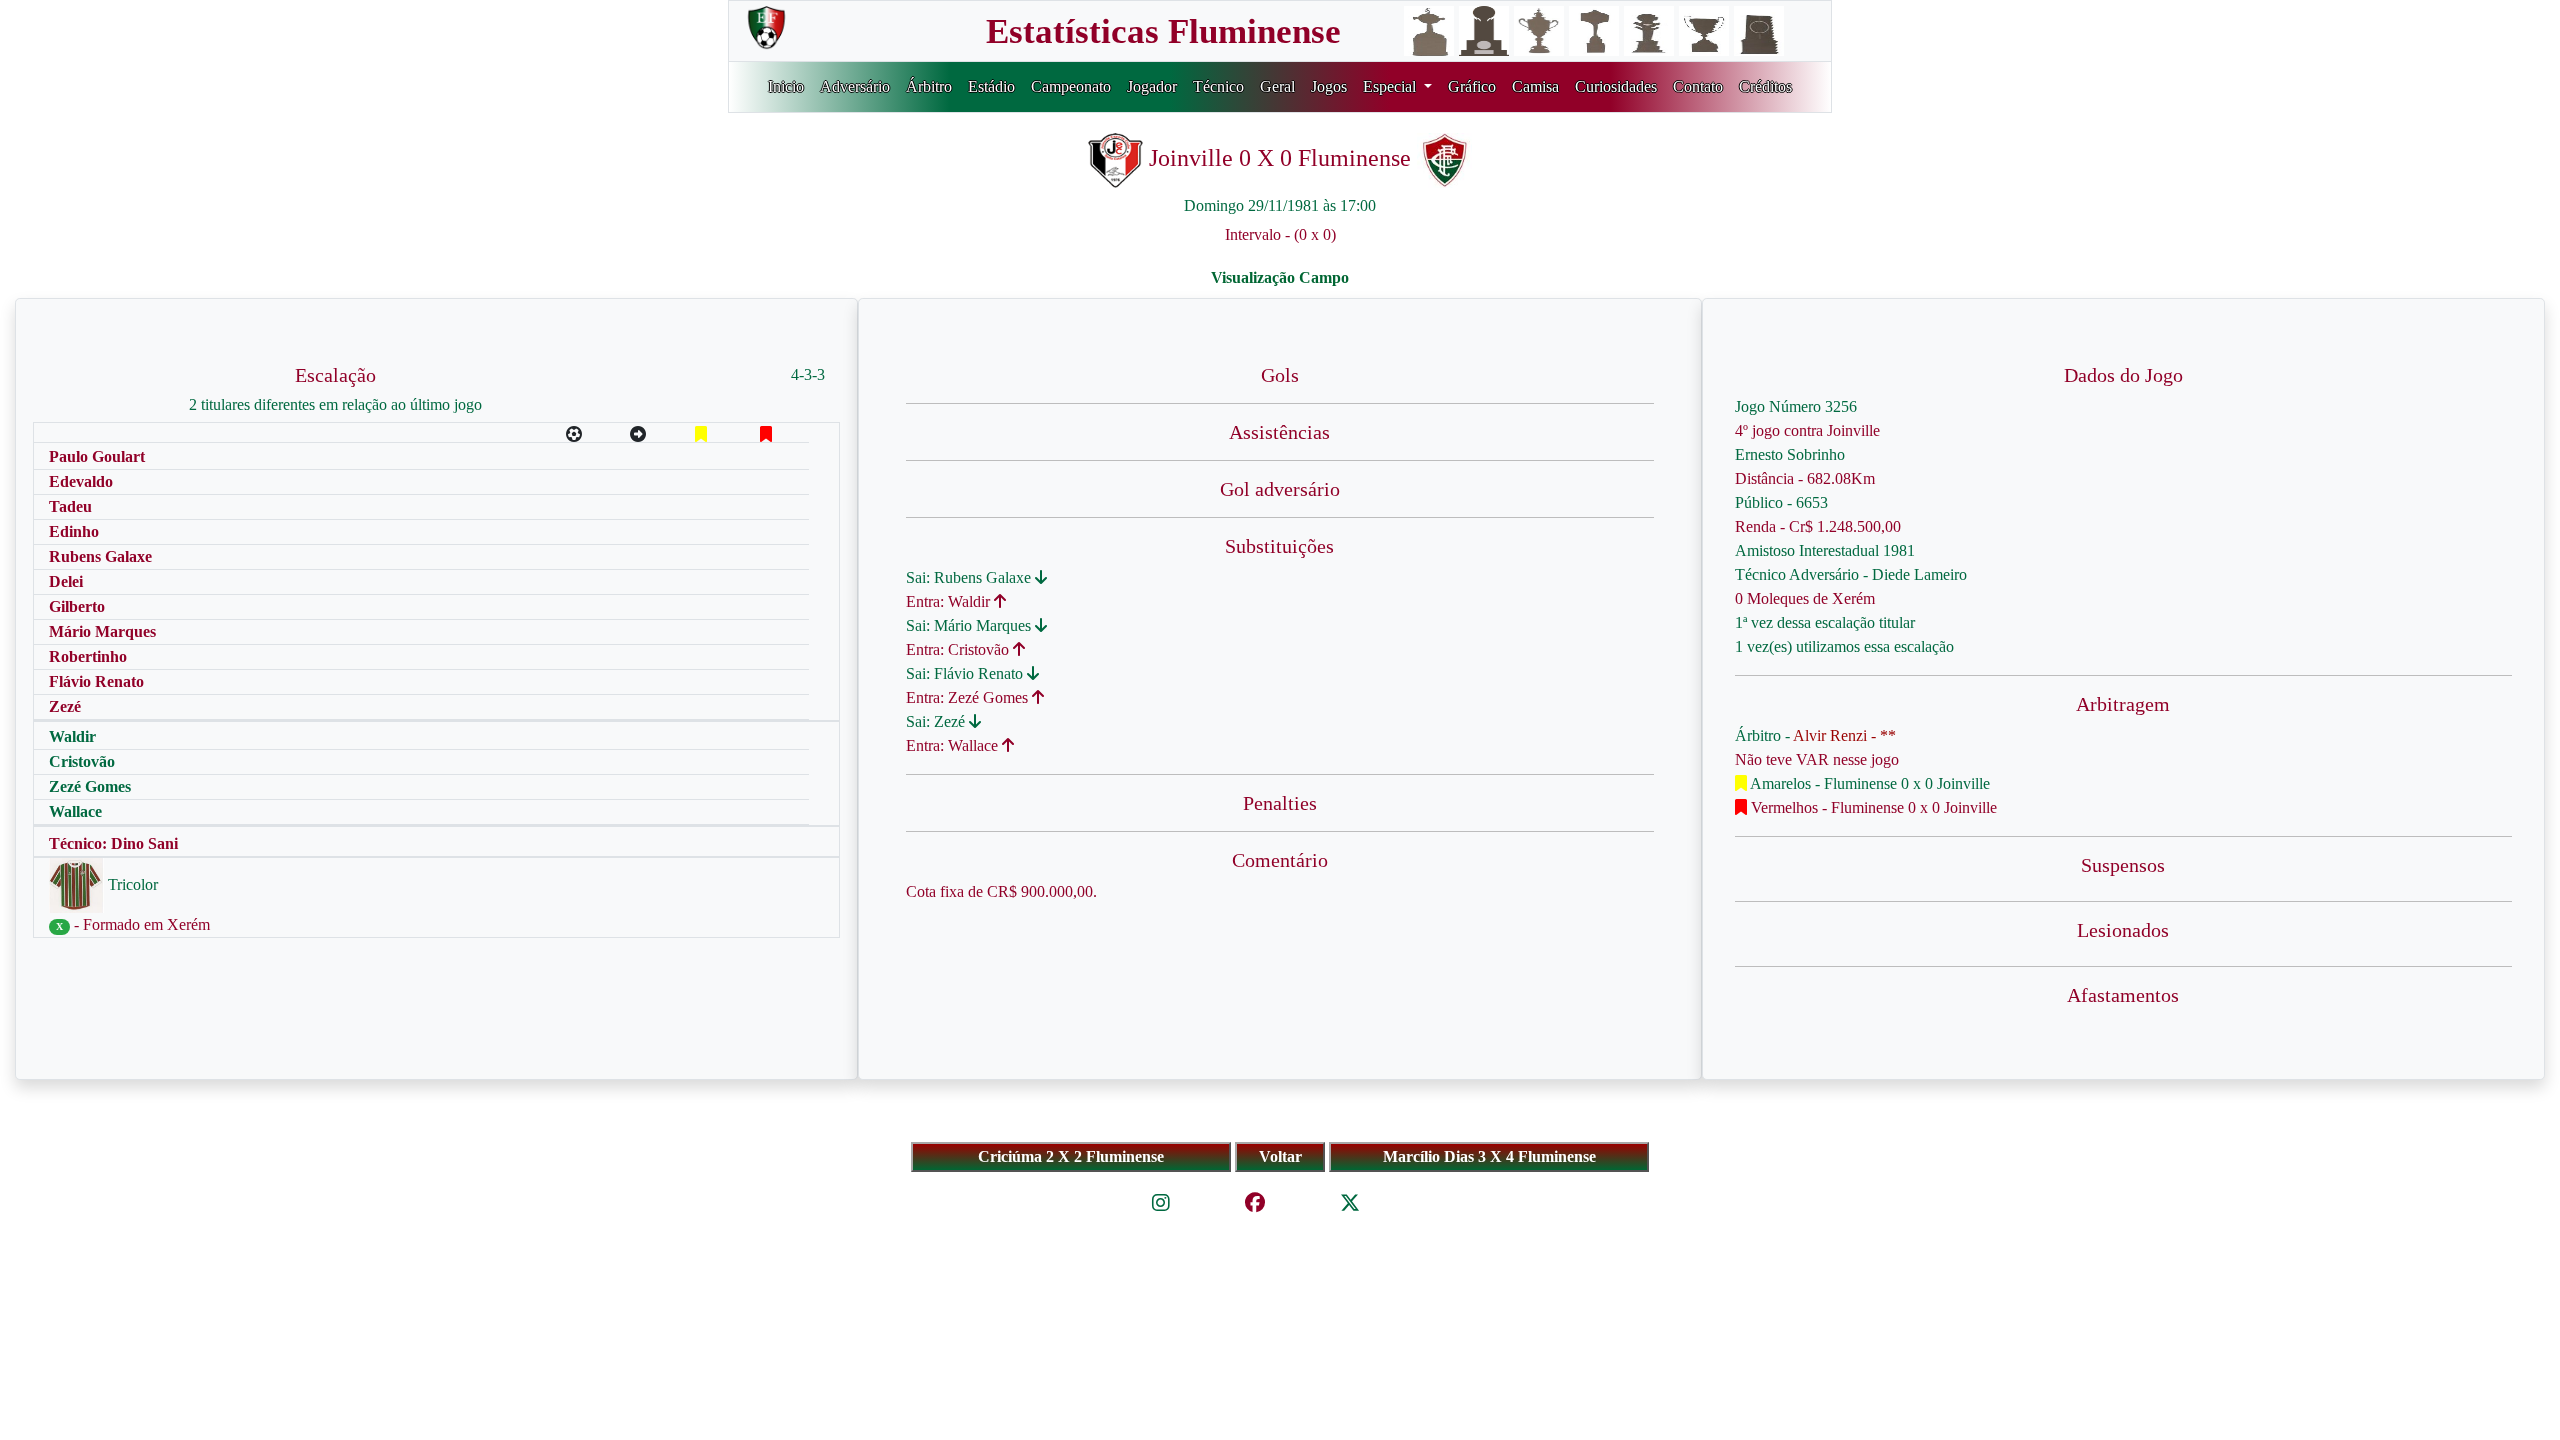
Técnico (1218, 86)
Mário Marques (102, 631)
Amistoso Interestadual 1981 (1825, 550)
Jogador (1152, 86)
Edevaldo (81, 481)
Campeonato (1071, 86)
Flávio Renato (96, 681)
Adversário (855, 86)
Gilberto (77, 606)
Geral (1277, 86)
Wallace (75, 811)
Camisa (1535, 86)
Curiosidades (1616, 86)
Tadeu (70, 506)
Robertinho (88, 656)
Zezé (65, 706)
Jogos (1329, 86)
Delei (66, 581)
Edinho (74, 531)
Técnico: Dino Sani (113, 843)
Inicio (786, 86)
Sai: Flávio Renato (966, 673)
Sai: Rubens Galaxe (970, 577)
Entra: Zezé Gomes (969, 697)
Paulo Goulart (97, 456)
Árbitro (929, 86)
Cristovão (82, 761)
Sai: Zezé (937, 721)
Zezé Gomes (90, 786)
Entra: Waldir (950, 601)
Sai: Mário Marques (970, 625)
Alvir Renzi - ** (1844, 735)
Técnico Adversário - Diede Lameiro (1851, 574)
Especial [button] (1391, 86)
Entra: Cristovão (959, 649)
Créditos (1765, 86)
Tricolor (131, 884)
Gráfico (1472, 86)
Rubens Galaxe (100, 556)
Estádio (991, 86)
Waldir (72, 736)
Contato (1698, 86)
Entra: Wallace (954, 745)
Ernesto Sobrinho (1790, 454)
